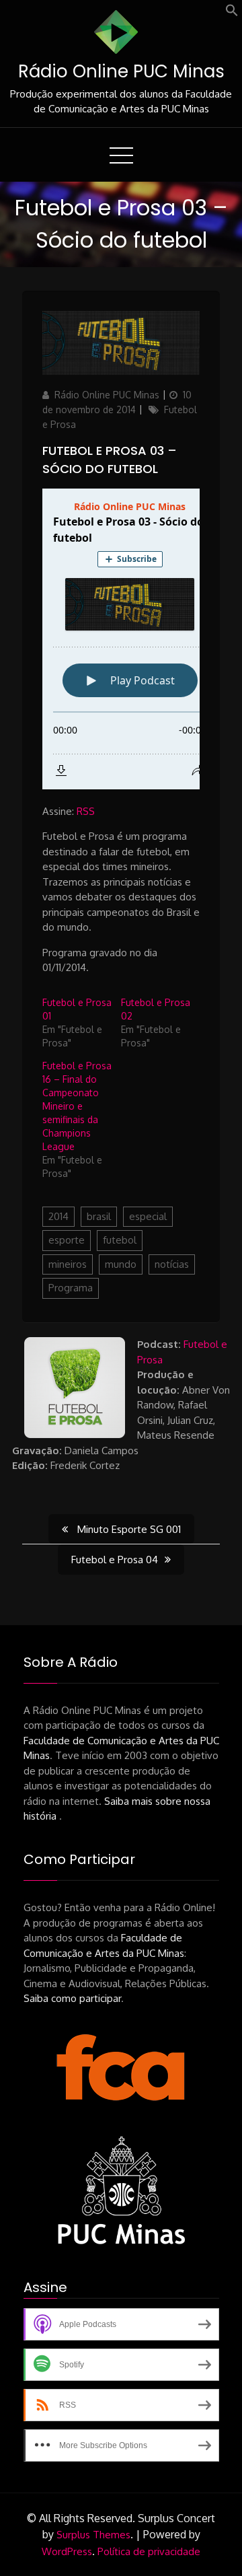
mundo (121, 1264)
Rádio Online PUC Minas (121, 71)
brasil (99, 1216)
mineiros (68, 1264)
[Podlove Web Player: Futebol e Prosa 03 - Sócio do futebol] (121, 639)
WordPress (67, 2551)
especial (148, 1216)
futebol (120, 1240)
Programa (71, 1288)
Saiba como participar (72, 1998)
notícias (172, 1264)
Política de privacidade (149, 2551)
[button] (232, 13)
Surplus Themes (93, 2535)
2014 (58, 1216)
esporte (67, 1240)
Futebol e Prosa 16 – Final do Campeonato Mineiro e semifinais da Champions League (77, 1106)
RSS (86, 811)
